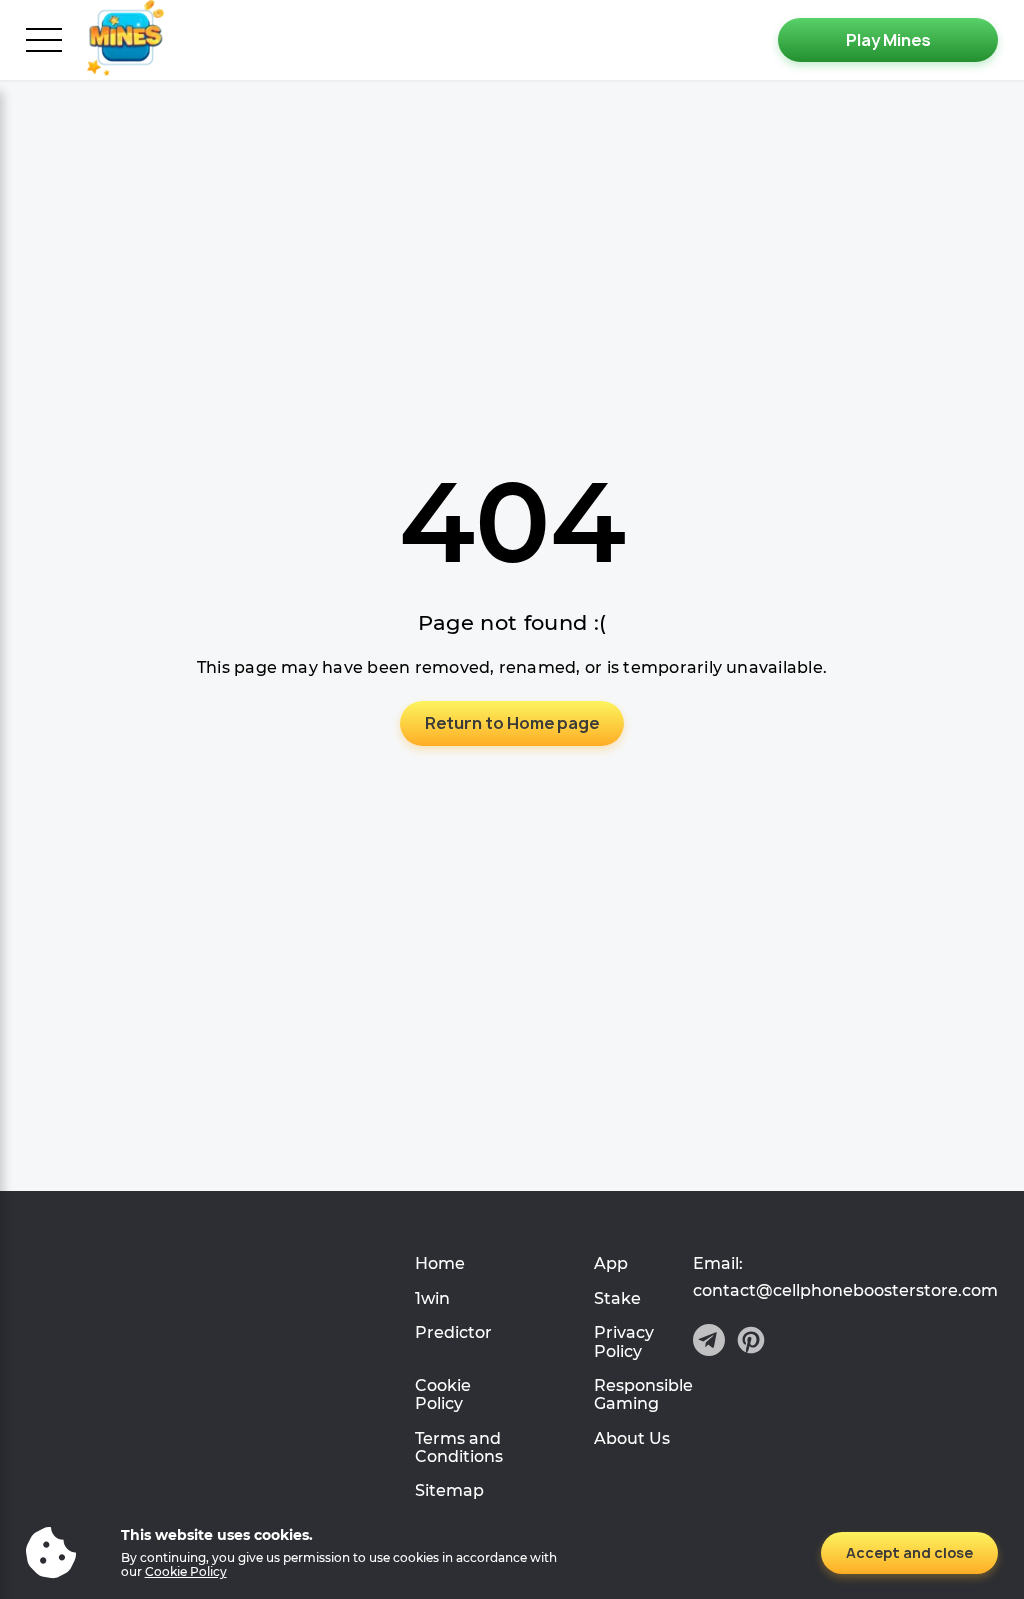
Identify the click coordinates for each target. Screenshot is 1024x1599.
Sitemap (449, 1490)
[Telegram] (709, 1342)
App (611, 1263)
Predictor (453, 1332)
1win (432, 1298)
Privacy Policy (624, 1341)
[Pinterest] (751, 1342)
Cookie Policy (443, 1394)
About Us (632, 1438)
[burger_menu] (44, 40)
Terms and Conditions (459, 1447)
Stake (617, 1298)
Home (440, 1263)
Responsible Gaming (643, 1394)
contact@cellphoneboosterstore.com (845, 1291)
